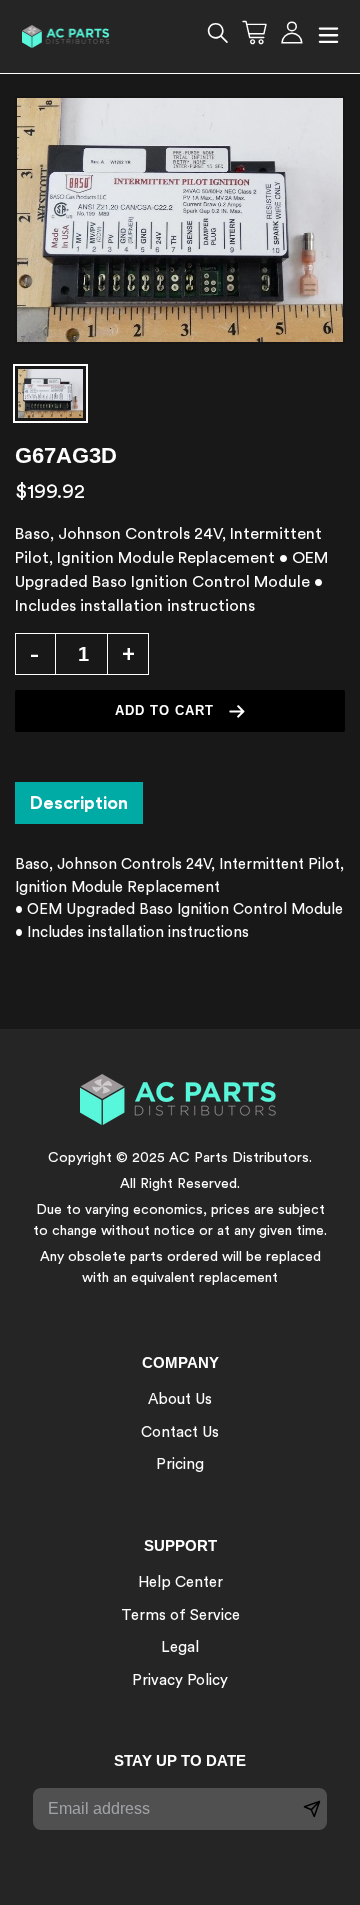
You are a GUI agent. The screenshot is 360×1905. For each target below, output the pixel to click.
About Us (180, 1399)
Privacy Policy (180, 1680)
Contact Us (180, 1432)
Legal (180, 1647)
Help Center (180, 1582)
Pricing (180, 1464)
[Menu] (328, 36)
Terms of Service (180, 1615)
